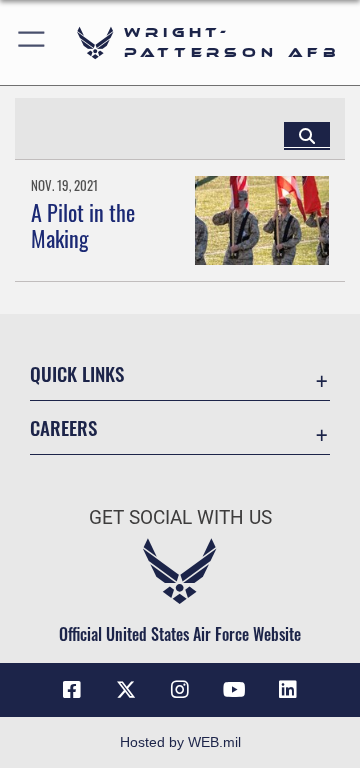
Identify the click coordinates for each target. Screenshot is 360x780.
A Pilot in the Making (83, 225)
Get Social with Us (180, 517)
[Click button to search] (307, 135)
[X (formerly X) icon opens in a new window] (126, 690)
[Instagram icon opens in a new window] (180, 690)
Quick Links (77, 373)
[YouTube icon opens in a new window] (234, 690)
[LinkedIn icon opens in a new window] (288, 690)
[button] (32, 42)
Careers (63, 427)
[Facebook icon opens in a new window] (72, 690)
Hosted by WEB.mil (180, 742)
